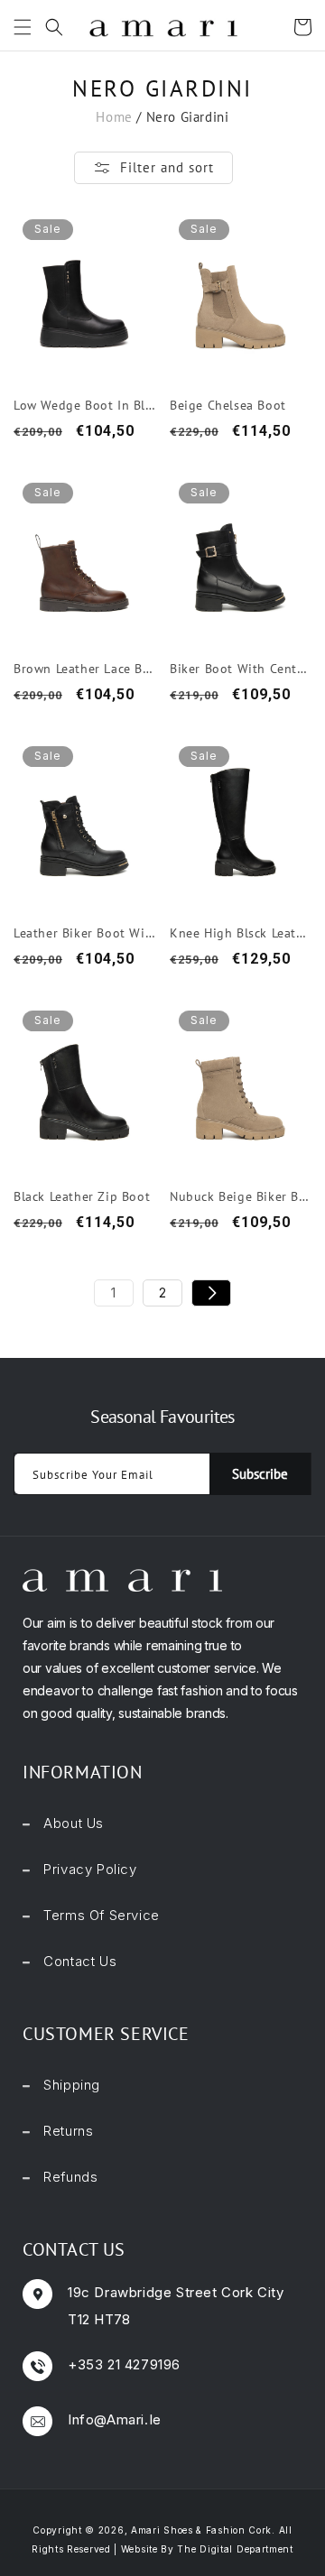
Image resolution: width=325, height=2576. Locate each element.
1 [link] (114, 1293)
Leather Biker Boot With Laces (84, 933)
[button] (18, 27)
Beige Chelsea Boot (228, 405)
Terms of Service (102, 1915)
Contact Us (80, 1961)
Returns (68, 2131)
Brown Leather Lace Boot (84, 669)
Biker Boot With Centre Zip (241, 669)
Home (114, 117)
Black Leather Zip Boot (82, 1196)
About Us (74, 1823)
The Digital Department (235, 2549)
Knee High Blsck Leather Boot (241, 933)
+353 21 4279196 (124, 2364)
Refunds (70, 2177)
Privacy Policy (90, 1869)
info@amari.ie (115, 2419)
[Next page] (211, 1293)
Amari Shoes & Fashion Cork (201, 2530)
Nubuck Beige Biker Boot (241, 1196)
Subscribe (260, 1474)
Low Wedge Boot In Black (84, 405)
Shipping (72, 2085)
